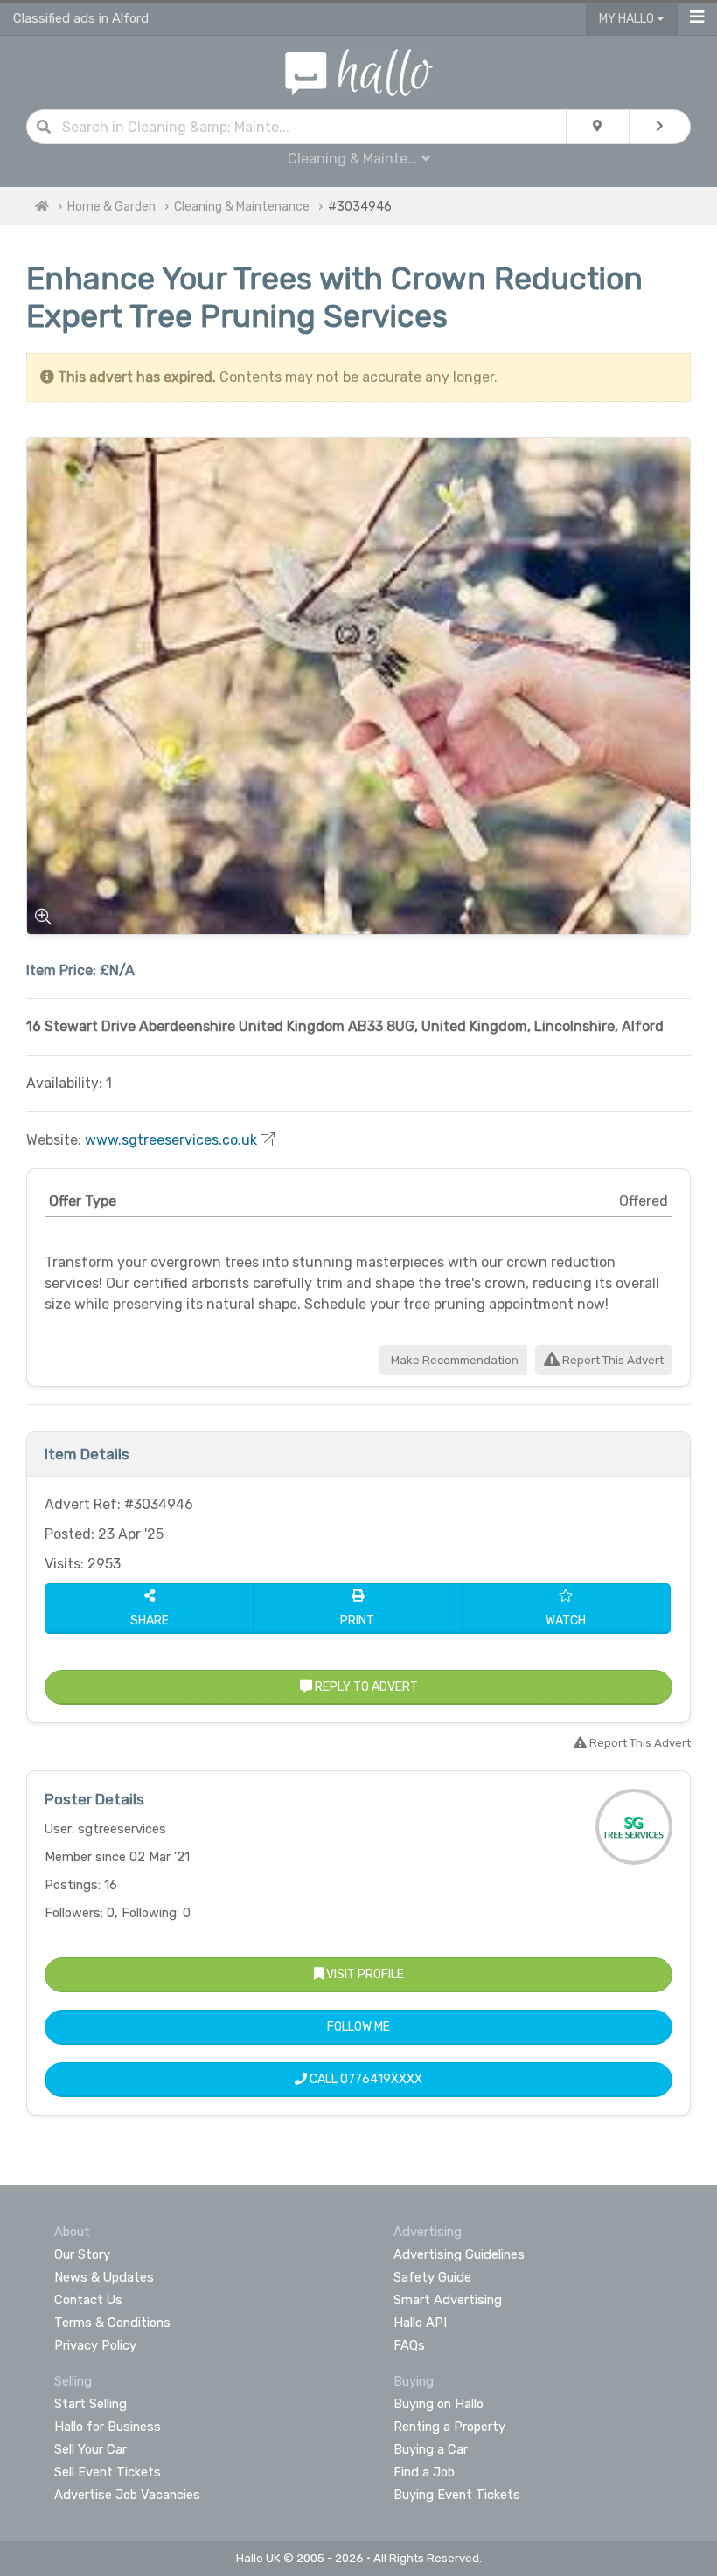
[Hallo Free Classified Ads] (359, 71)
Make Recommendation (453, 1360)
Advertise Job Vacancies (127, 2495)
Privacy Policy (95, 2345)
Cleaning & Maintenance (242, 207)
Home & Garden (111, 207)
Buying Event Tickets (457, 2495)
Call (365, 2079)
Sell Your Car (90, 2449)
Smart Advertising (448, 2300)
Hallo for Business (108, 2427)
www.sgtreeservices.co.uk (171, 1140)
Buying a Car (431, 2449)
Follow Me (358, 2027)
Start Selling (90, 2404)
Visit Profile (364, 1974)
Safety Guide (432, 2277)
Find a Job (424, 2472)
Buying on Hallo (439, 2404)
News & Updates (104, 2277)
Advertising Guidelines (459, 2254)
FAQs (409, 2345)
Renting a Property (449, 2427)
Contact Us (88, 2300)
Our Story (82, 2254)
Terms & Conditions (112, 2323)
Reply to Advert (365, 1687)
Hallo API (420, 2323)
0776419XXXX (381, 2079)
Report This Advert (612, 1360)
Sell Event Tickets (108, 2472)
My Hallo (628, 19)
